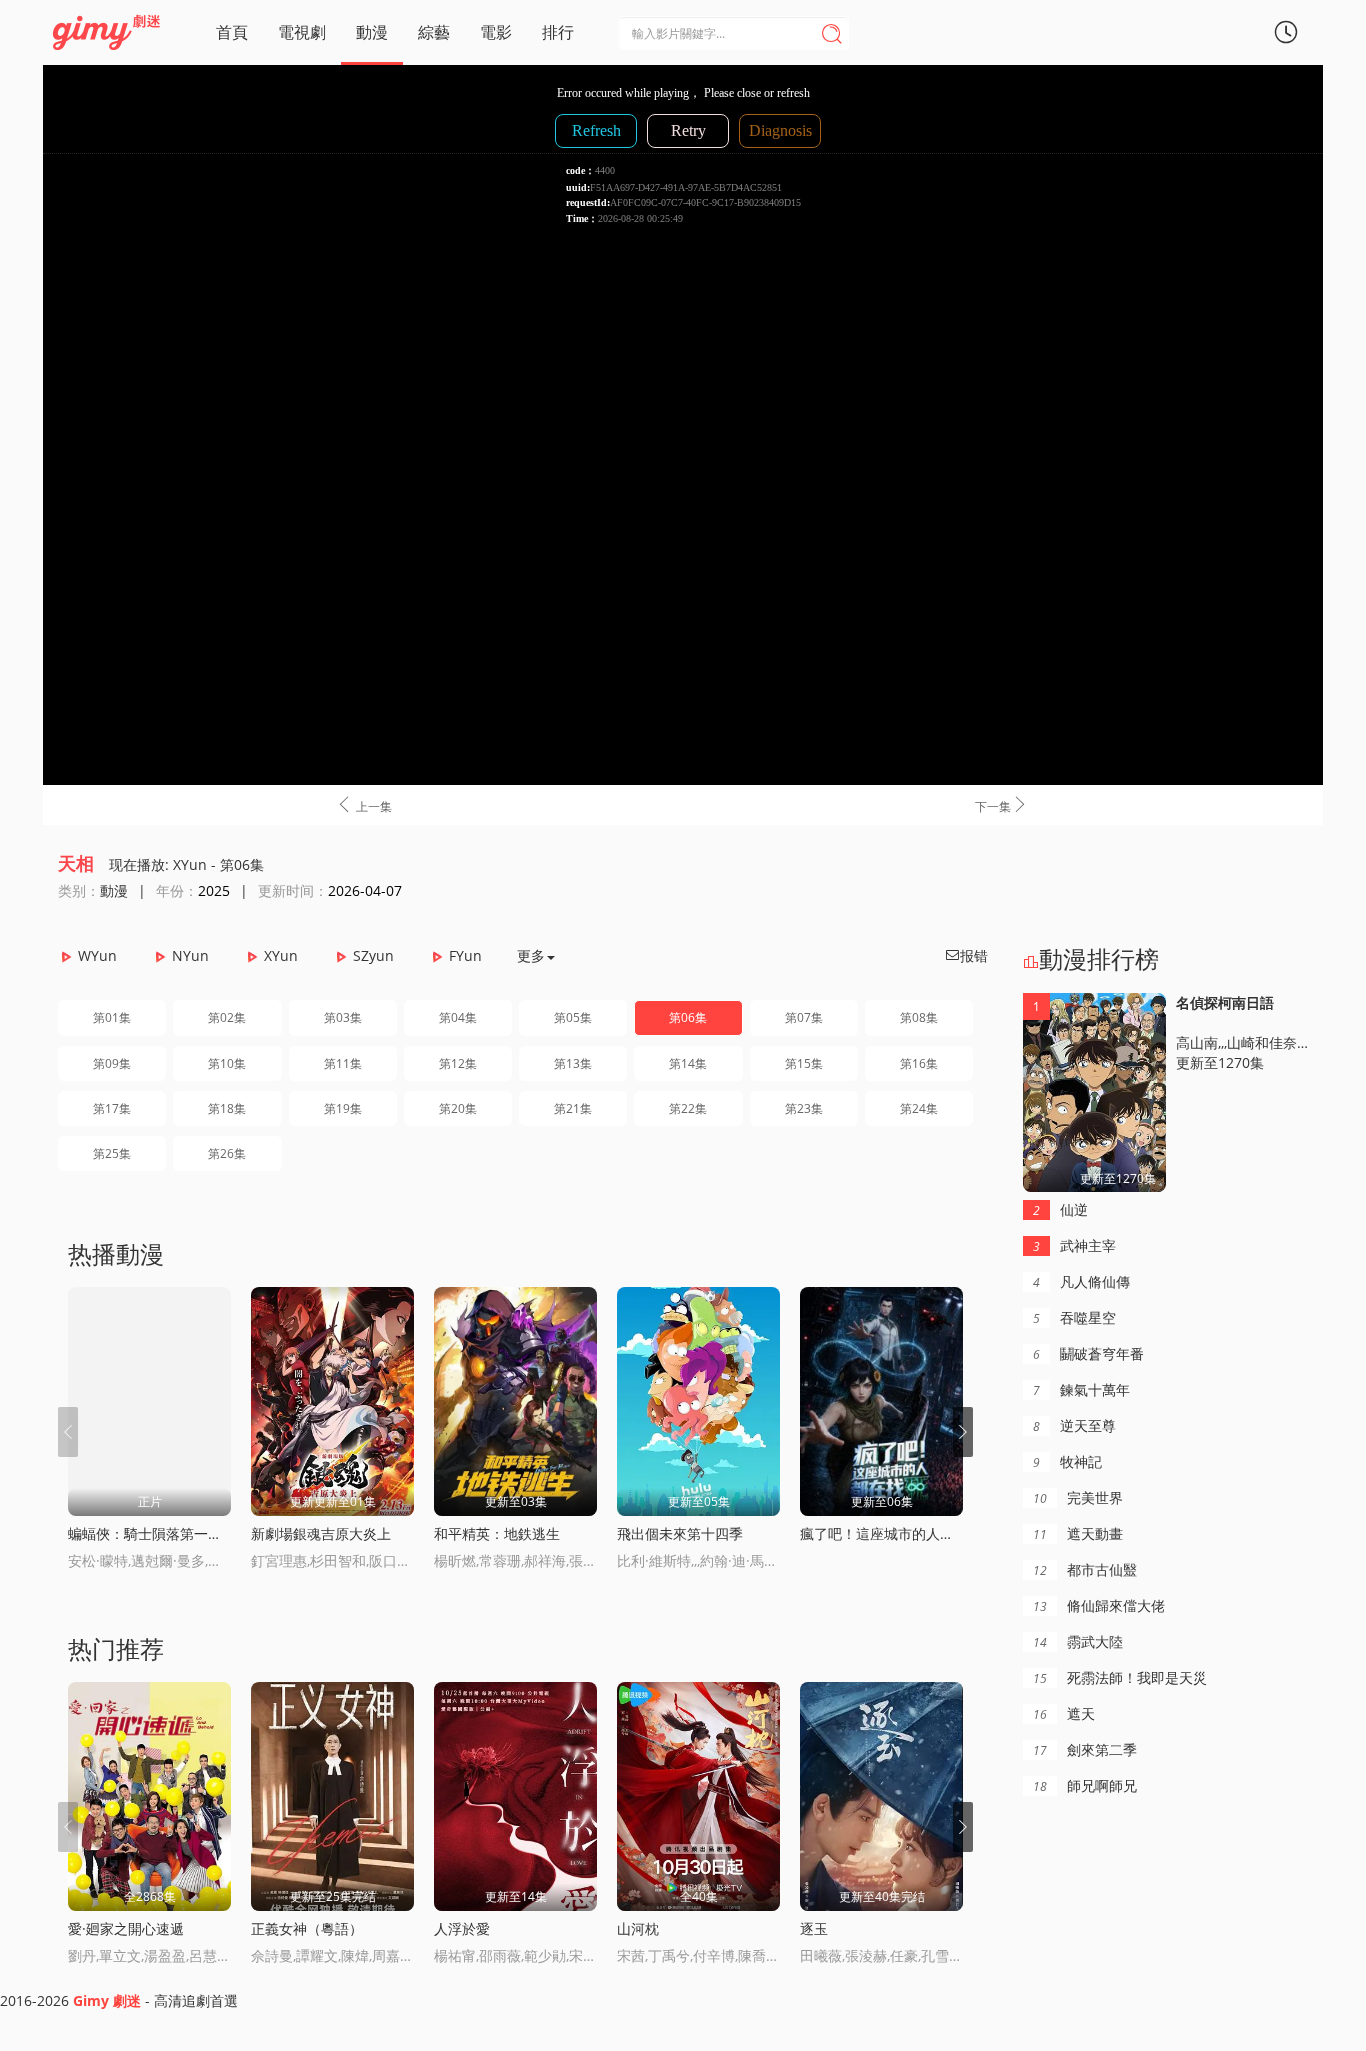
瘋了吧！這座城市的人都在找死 (898, 1533)
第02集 (227, 1017)
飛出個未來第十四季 (680, 1533)
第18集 (227, 1108)
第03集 (343, 1017)
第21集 (573, 1108)
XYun (281, 955)
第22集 (688, 1108)
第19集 (343, 1108)
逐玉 (814, 1928)
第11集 (343, 1063)
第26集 (227, 1153)
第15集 (804, 1063)
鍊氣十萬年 (1081, 1389)
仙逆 (1060, 1209)
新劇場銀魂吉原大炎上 (321, 1533)
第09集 (112, 1063)
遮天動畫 (1078, 1533)
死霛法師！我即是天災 (1120, 1677)
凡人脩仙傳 (1081, 1281)
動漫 (372, 32)
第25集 (112, 1153)
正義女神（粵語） (307, 1928)
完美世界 (1078, 1497)
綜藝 (434, 32)
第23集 (804, 1108)
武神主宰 (1074, 1245)
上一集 (363, 805)
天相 (76, 863)
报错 (966, 955)
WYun (97, 955)
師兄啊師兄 (1085, 1785)
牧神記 (1067, 1461)
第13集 (573, 1063)
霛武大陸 (1078, 1641)
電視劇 (302, 32)
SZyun (373, 955)
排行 (558, 32)
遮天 (1064, 1713)
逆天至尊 (1074, 1425)
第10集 (227, 1063)
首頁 (232, 32)
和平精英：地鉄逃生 (497, 1533)
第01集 (112, 1017)
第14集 (688, 1063)
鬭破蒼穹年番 (1088, 1353)
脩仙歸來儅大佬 (1099, 1605)
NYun (190, 955)
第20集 (458, 1108)
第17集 (112, 1108)
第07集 (804, 1017)
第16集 (919, 1063)
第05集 (573, 1017)
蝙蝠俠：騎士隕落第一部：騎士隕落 (180, 1533)
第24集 (919, 1108)
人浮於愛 (462, 1928)
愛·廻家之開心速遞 (126, 1928)
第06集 (688, 1017)
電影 (496, 32)
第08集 (919, 1017)
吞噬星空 (1074, 1317)
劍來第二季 (1085, 1749)
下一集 (1002, 805)
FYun (465, 955)
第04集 (458, 1017)
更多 (531, 955)
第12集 (458, 1063)
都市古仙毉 (1085, 1569)
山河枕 (638, 1928)
